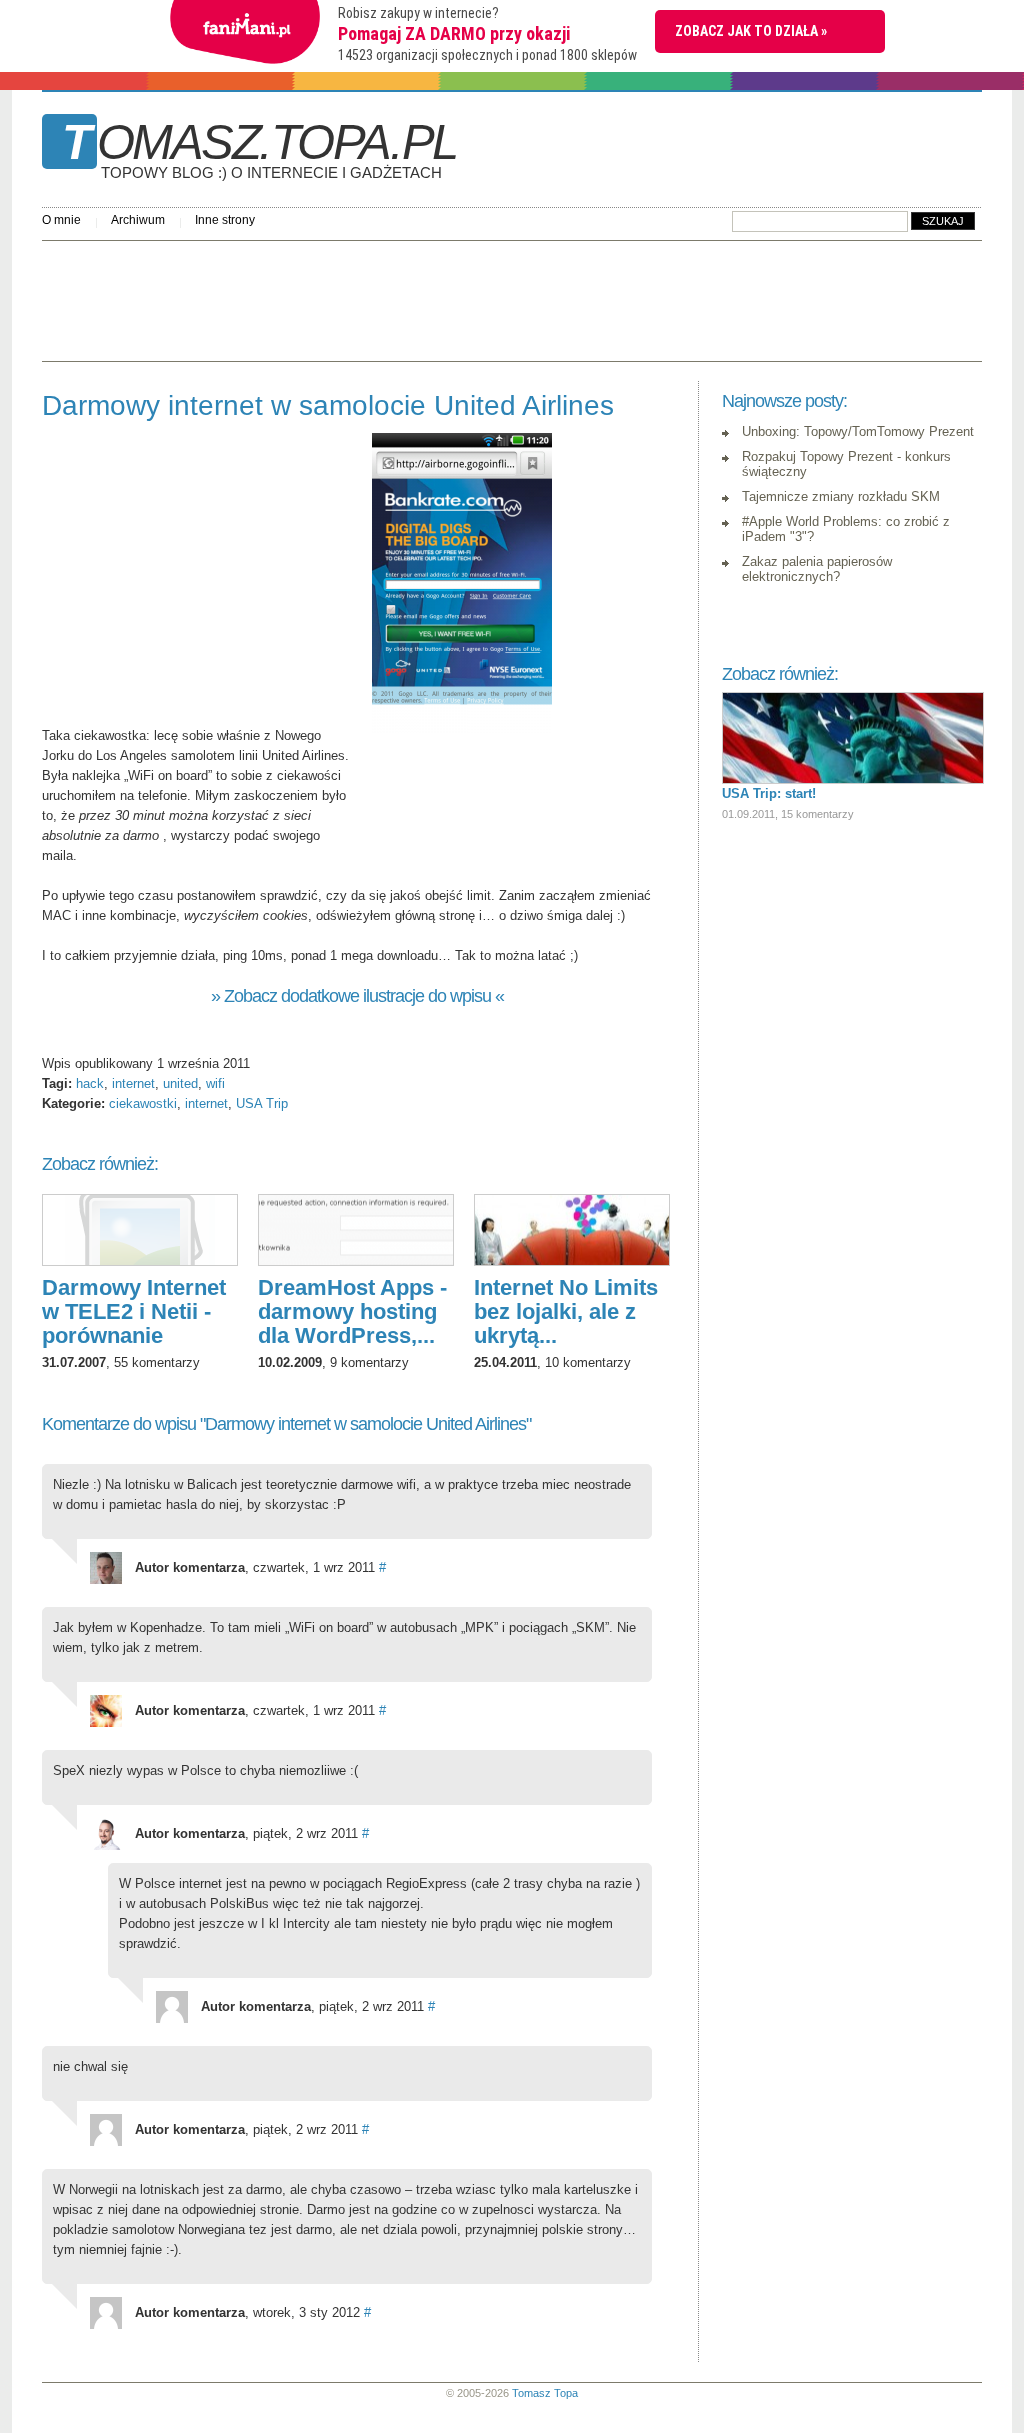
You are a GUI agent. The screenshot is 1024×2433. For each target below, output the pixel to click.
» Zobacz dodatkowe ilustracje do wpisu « (357, 996)
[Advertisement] (406, 296)
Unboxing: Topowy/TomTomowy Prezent (858, 431)
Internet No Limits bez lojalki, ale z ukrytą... (566, 1311)
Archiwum (138, 220)
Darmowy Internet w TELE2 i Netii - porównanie (134, 1311)
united (180, 1083)
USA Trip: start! (769, 793)
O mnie (61, 220)
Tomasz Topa (545, 2393)
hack (90, 1083)
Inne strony (225, 220)
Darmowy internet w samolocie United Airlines (328, 405)
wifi (215, 1083)
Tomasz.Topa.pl (259, 149)
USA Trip (262, 1103)
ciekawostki (143, 1103)
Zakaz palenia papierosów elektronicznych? (817, 569)
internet (133, 1083)
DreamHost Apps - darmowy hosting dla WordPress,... (352, 1311)
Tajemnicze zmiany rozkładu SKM (841, 496)
